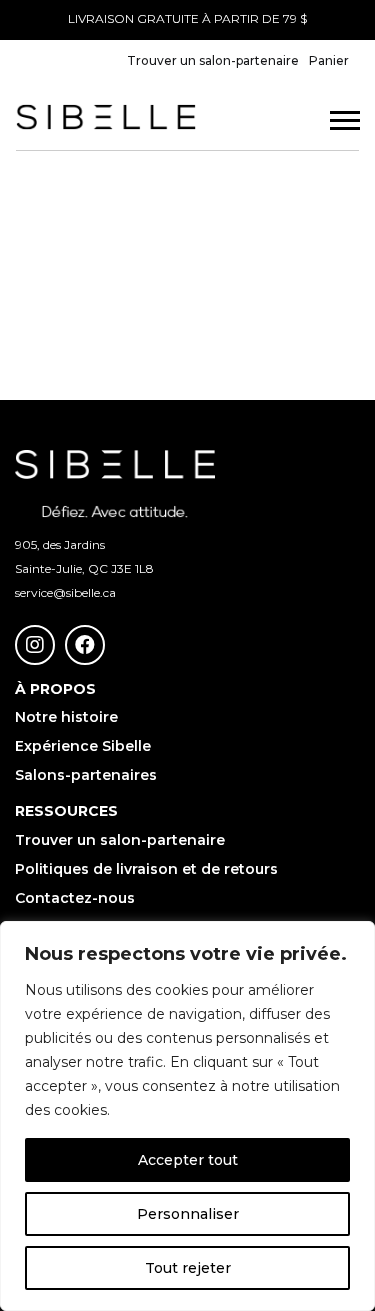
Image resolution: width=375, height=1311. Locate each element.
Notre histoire (66, 717)
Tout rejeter (188, 1268)
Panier (329, 60)
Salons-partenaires (86, 775)
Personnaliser (188, 1214)
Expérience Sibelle (83, 746)
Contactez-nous (75, 898)
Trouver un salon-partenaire (213, 60)
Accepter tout (188, 1160)
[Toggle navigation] (340, 127)
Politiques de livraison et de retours (146, 869)
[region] (187, 1116)
